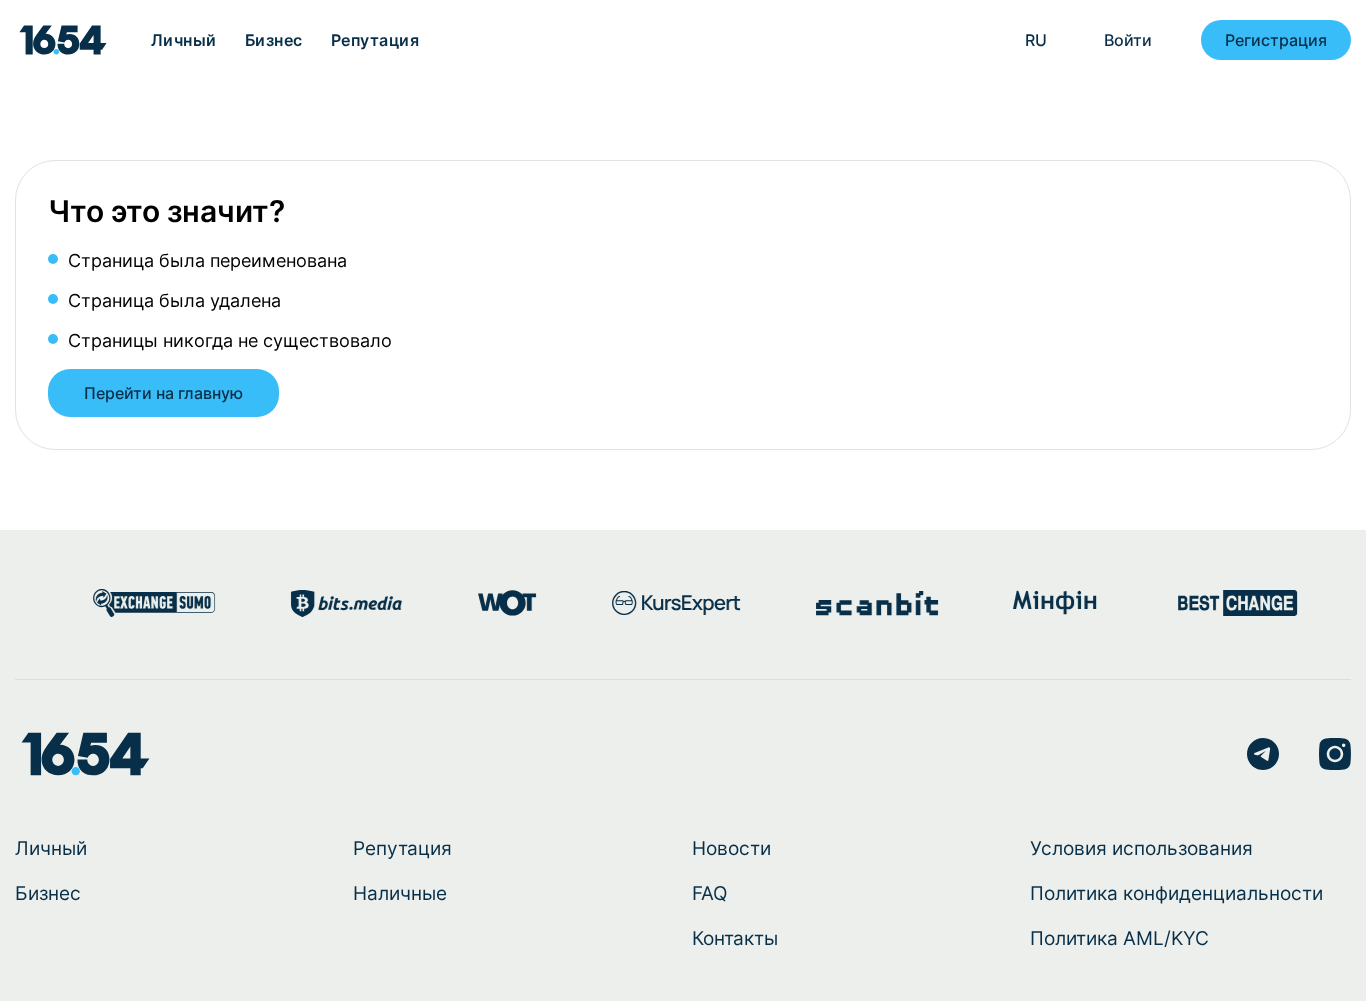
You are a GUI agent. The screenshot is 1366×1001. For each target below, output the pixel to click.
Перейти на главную (163, 393)
